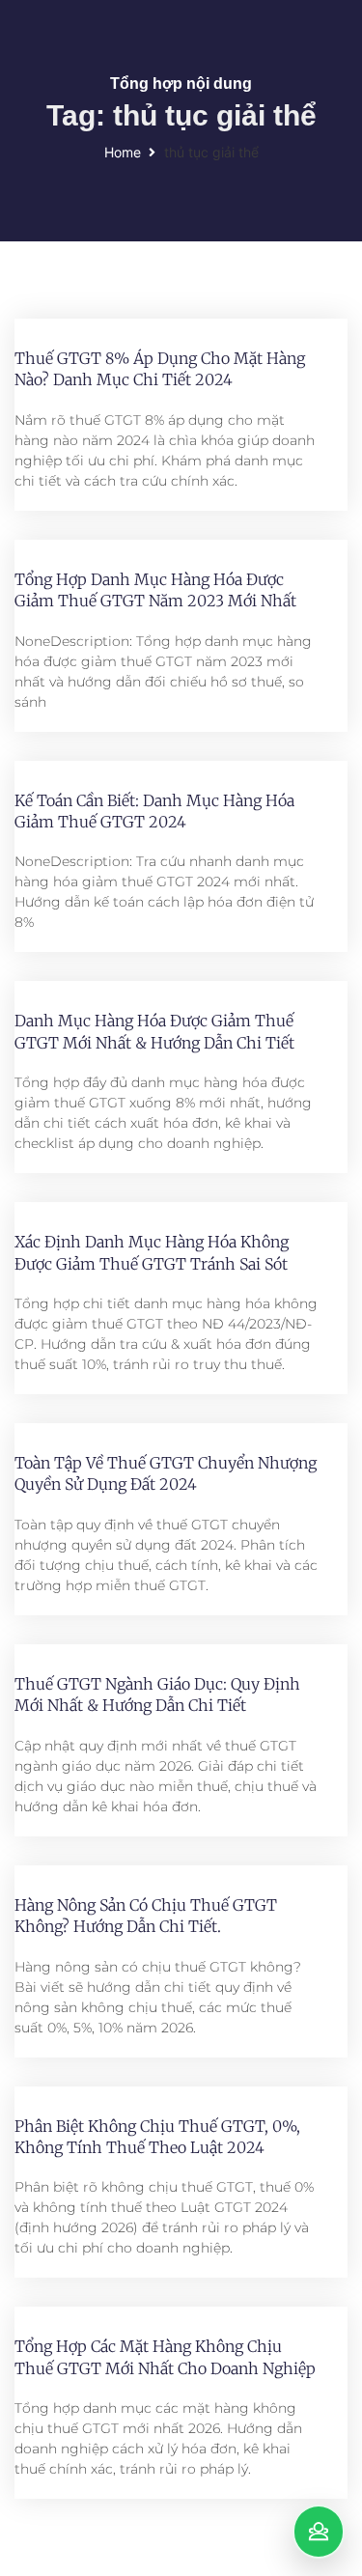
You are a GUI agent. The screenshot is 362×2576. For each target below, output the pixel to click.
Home (123, 152)
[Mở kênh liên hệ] (319, 2532)
